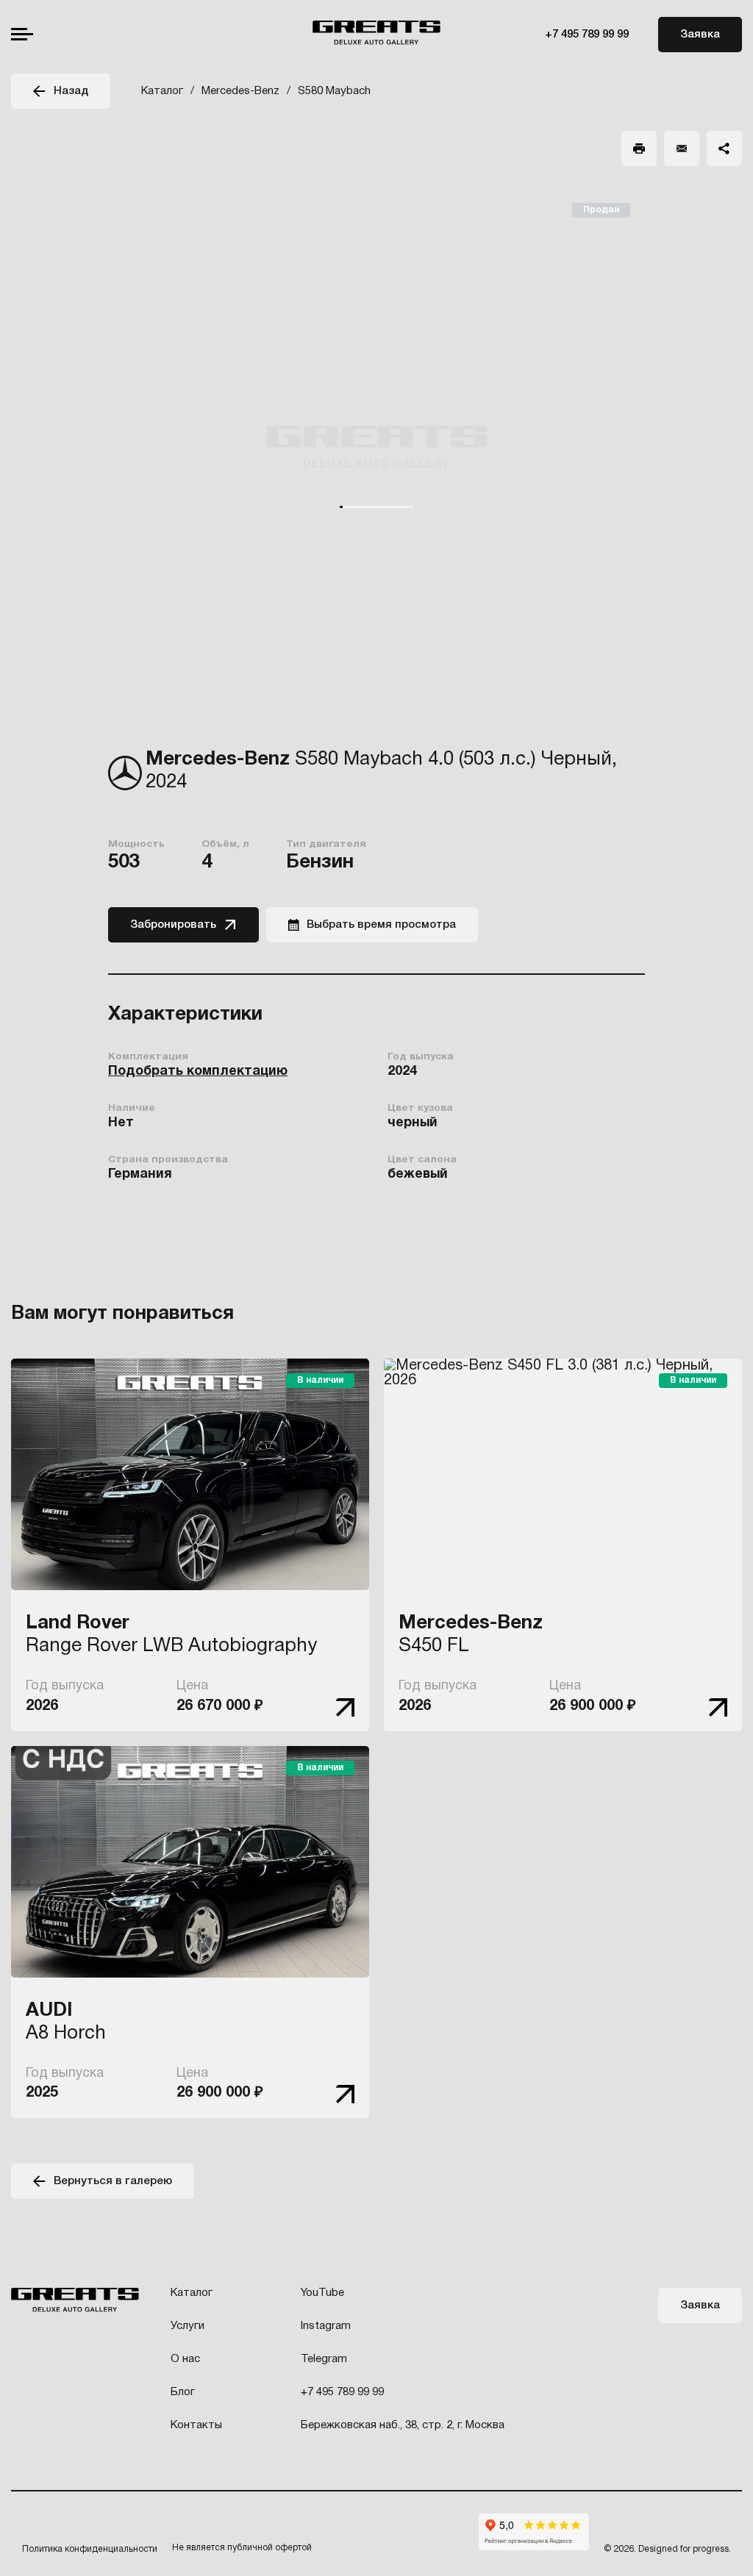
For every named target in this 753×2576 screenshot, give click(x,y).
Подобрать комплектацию (198, 1071)
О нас (185, 2359)
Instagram (326, 2326)
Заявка (700, 35)
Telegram (324, 2359)
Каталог (192, 2293)
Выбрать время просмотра (381, 925)
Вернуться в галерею (113, 2181)
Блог (183, 2392)
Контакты (196, 2425)
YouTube (322, 2293)
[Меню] (22, 34)
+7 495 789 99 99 (587, 35)
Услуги (188, 2326)
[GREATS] (376, 35)
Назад (71, 91)
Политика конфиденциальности (90, 2549)
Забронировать (173, 925)
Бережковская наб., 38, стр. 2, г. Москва (403, 2425)
